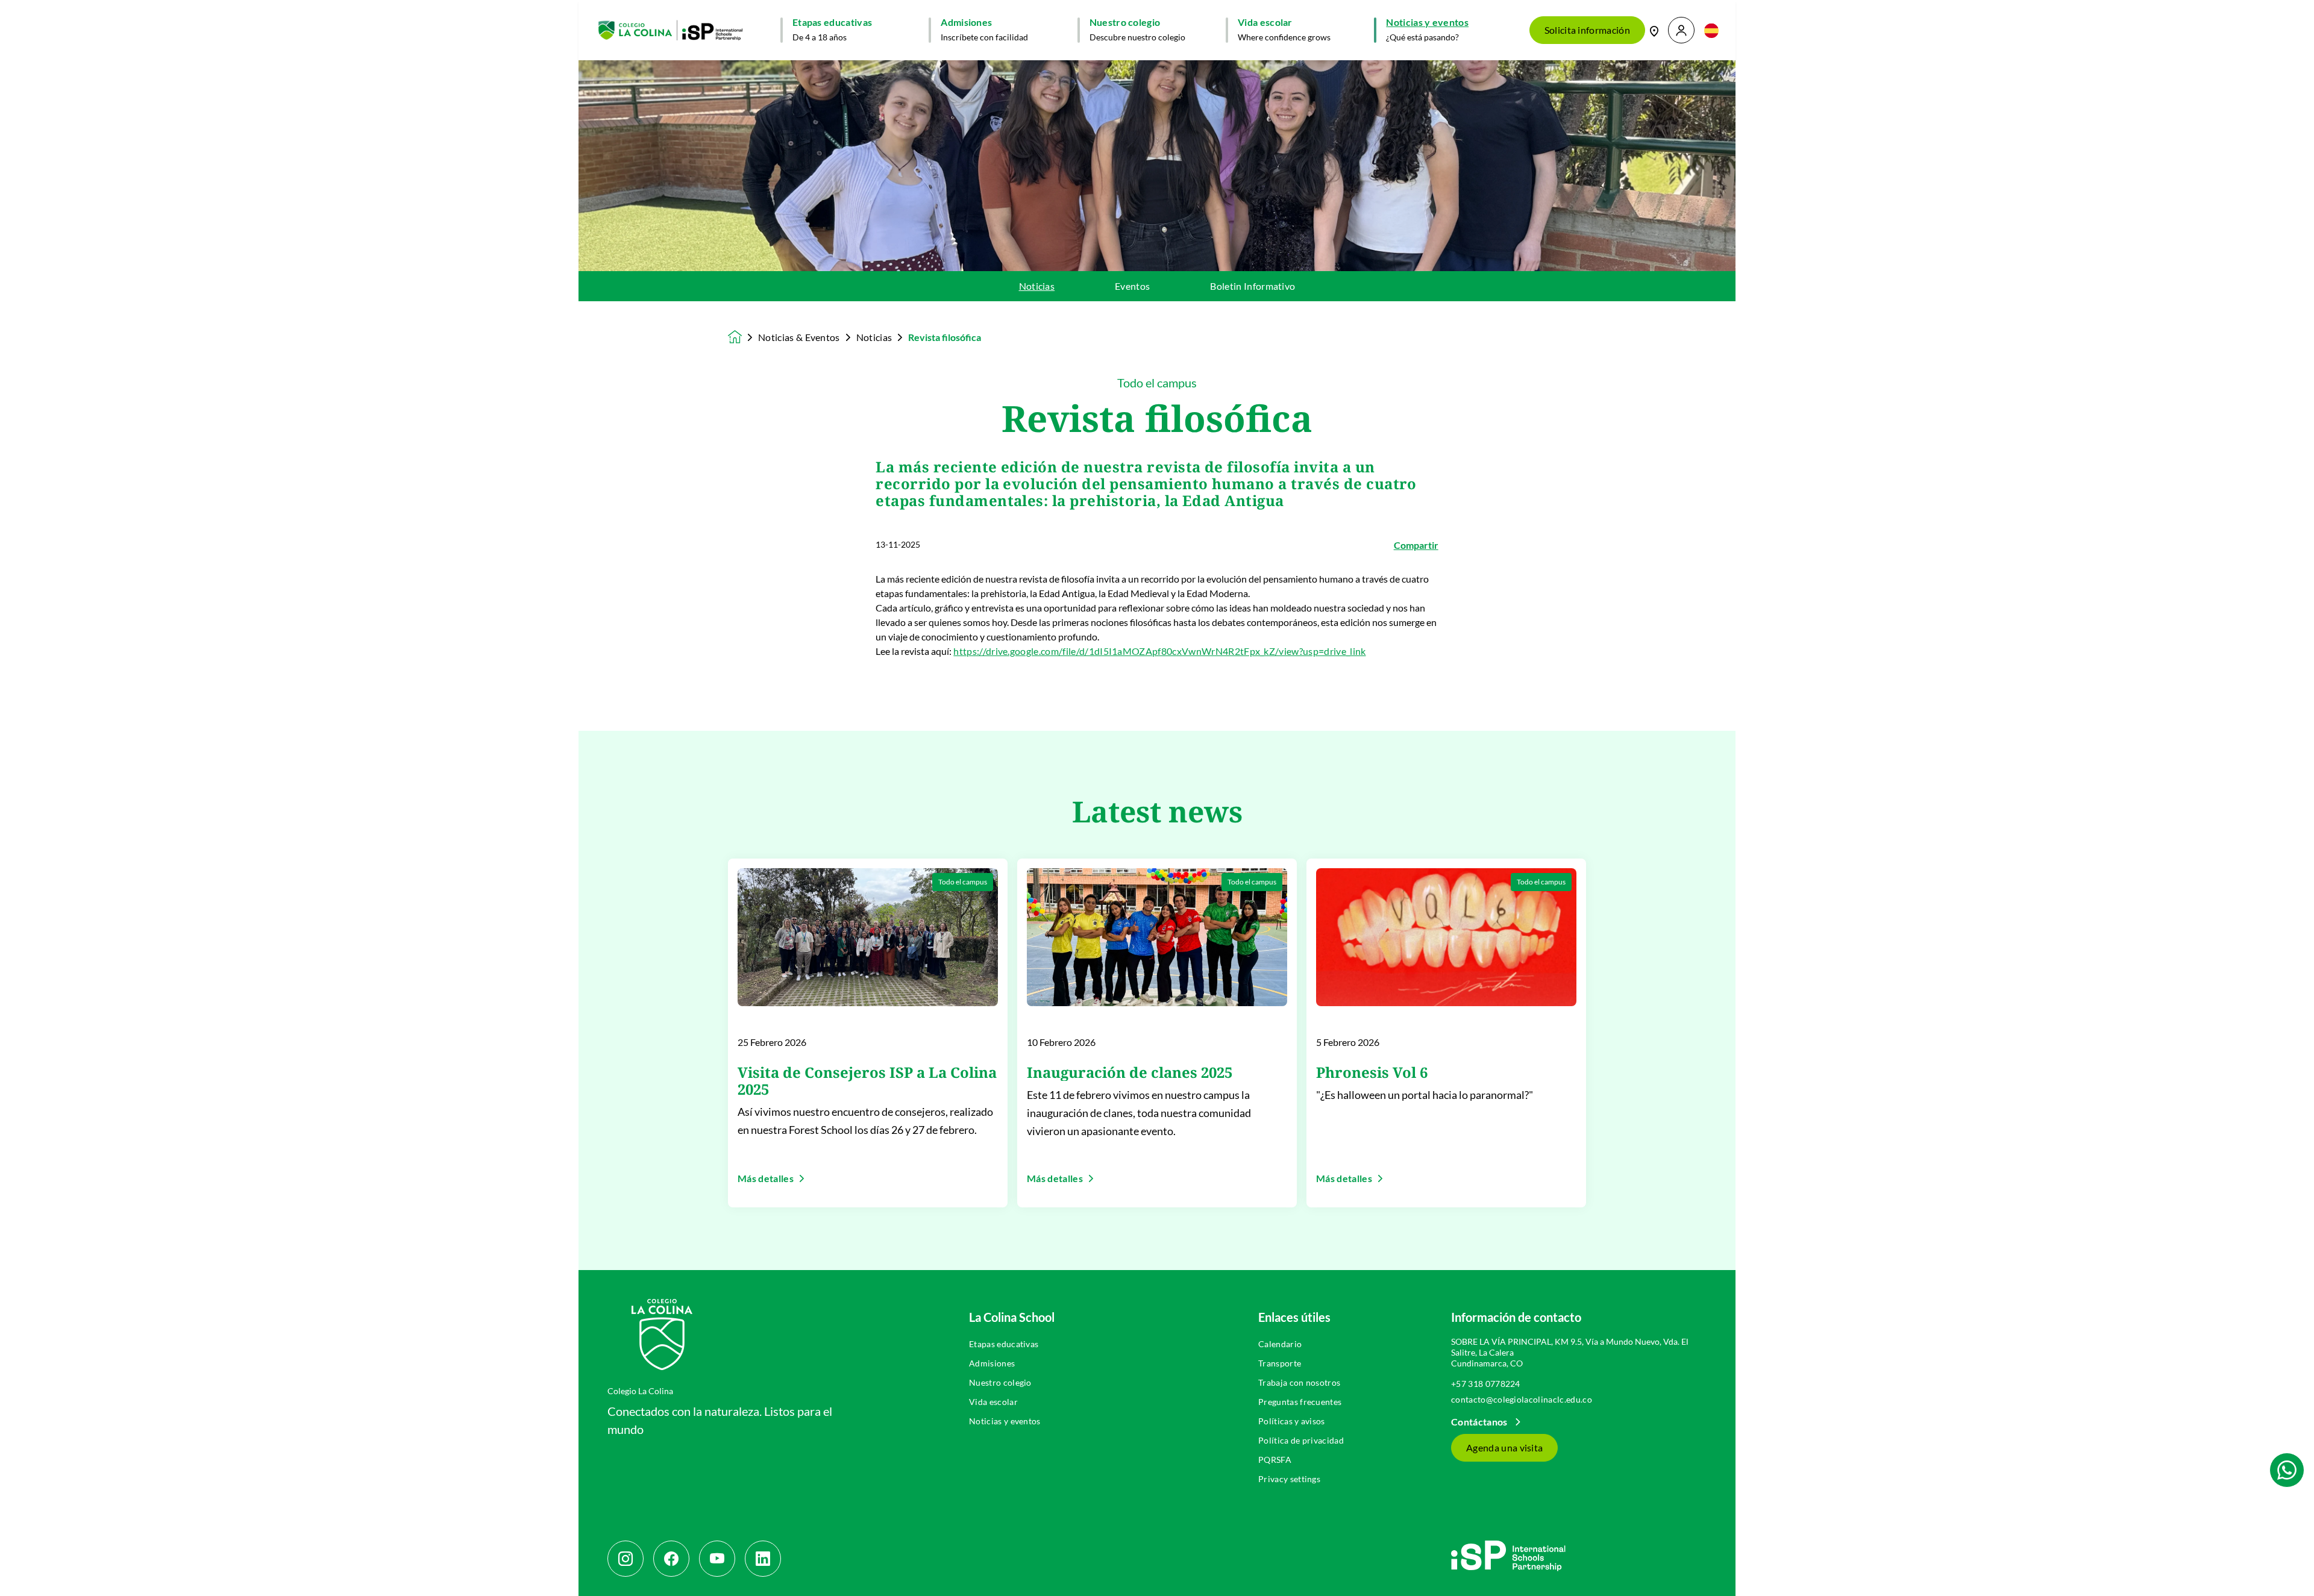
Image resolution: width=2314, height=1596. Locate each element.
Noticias (1037, 286)
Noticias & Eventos (799, 337)
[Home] (670, 30)
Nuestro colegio (1000, 1382)
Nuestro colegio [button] (1125, 22)
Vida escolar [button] (1265, 22)
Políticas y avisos (1292, 1421)
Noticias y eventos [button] (1427, 22)
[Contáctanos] (1654, 30)
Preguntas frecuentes (1300, 1402)
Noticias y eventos (1005, 1421)
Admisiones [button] (966, 22)
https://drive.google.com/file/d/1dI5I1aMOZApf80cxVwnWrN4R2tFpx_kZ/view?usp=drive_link (1159, 651)
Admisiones (992, 1363)
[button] (1681, 30)
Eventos (1132, 286)
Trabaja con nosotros (1299, 1382)
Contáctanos (1480, 1422)
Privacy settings (1289, 1479)
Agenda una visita (1504, 1447)
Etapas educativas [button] (832, 22)
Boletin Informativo (1253, 286)
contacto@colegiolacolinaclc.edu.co (1522, 1399)
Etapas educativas (1004, 1344)
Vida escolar (993, 1402)
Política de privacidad (1301, 1440)
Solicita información (1587, 30)
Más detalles (766, 1178)
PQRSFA (1275, 1460)
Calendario (1280, 1344)
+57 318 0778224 (1486, 1384)
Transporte (1280, 1363)
